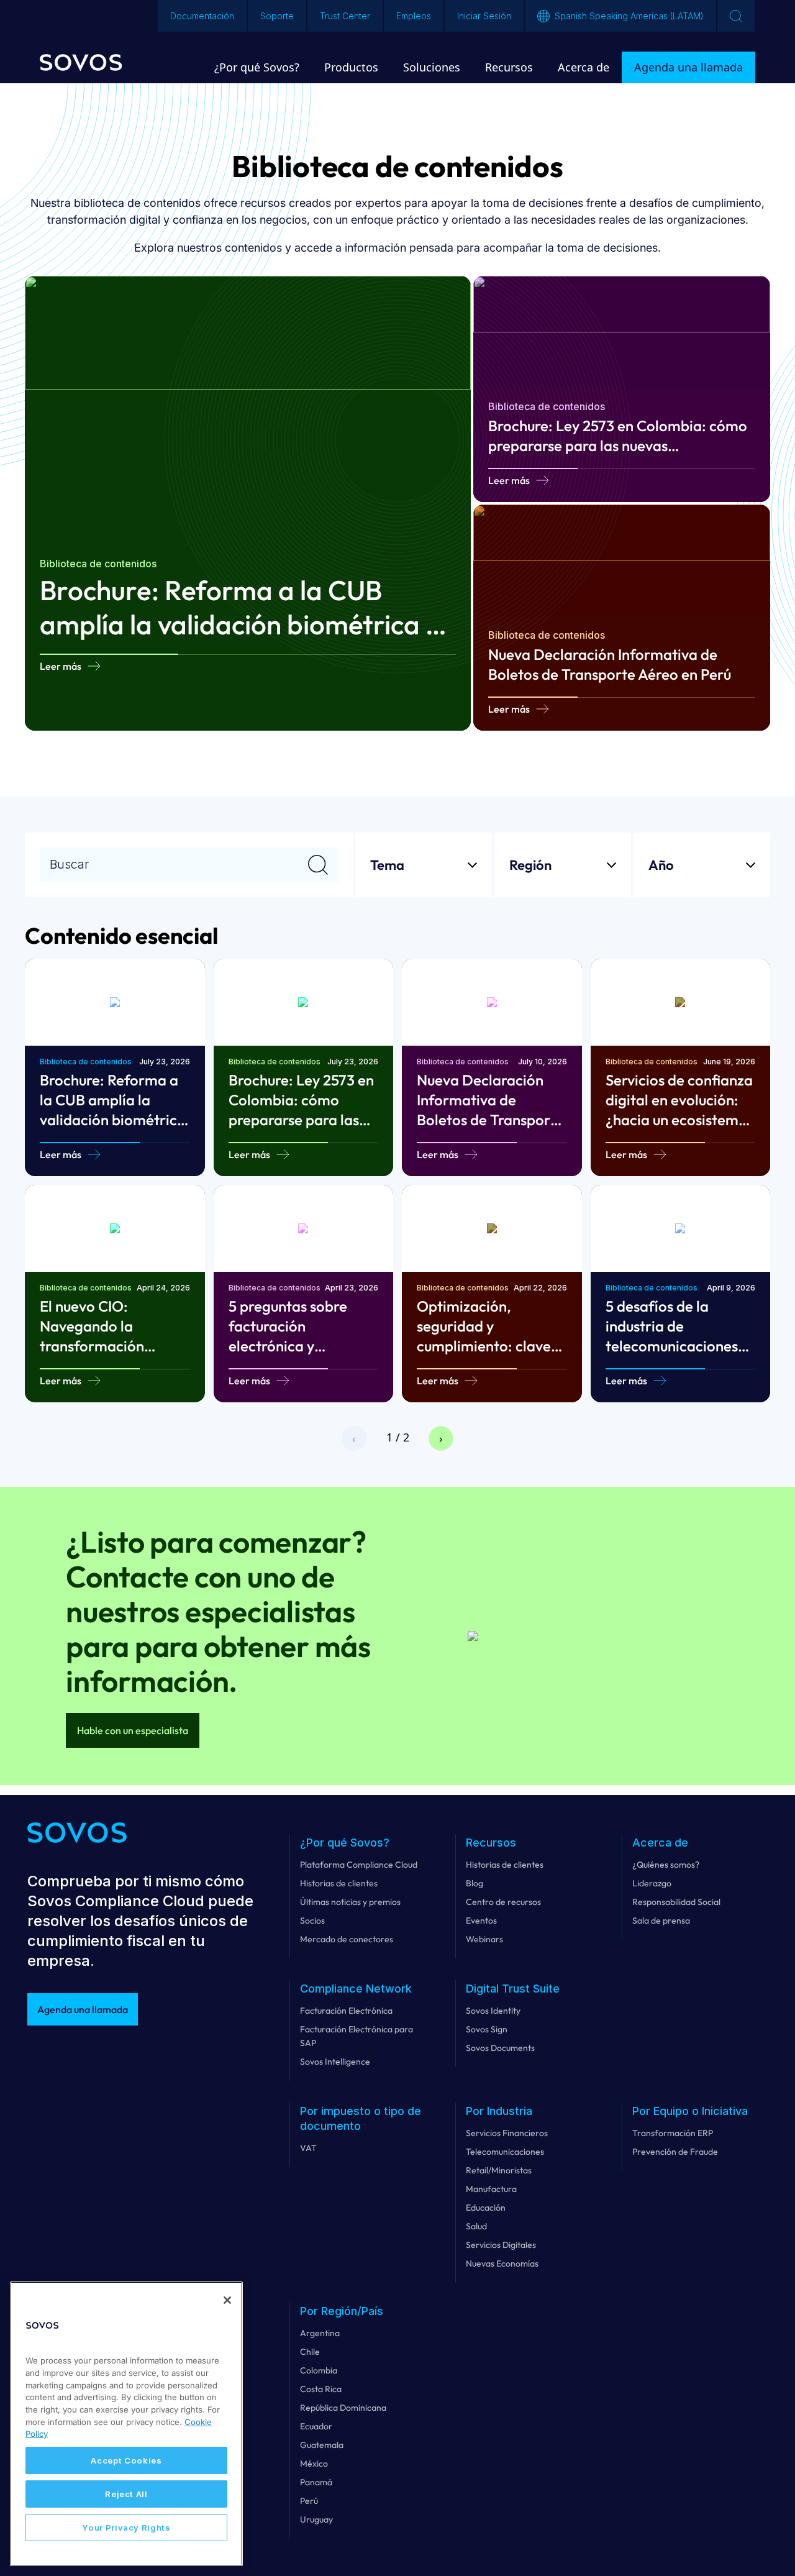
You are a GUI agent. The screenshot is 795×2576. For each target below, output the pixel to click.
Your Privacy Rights (126, 2528)
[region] (126, 2424)
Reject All (126, 2494)
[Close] (227, 2300)
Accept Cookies (126, 2460)
